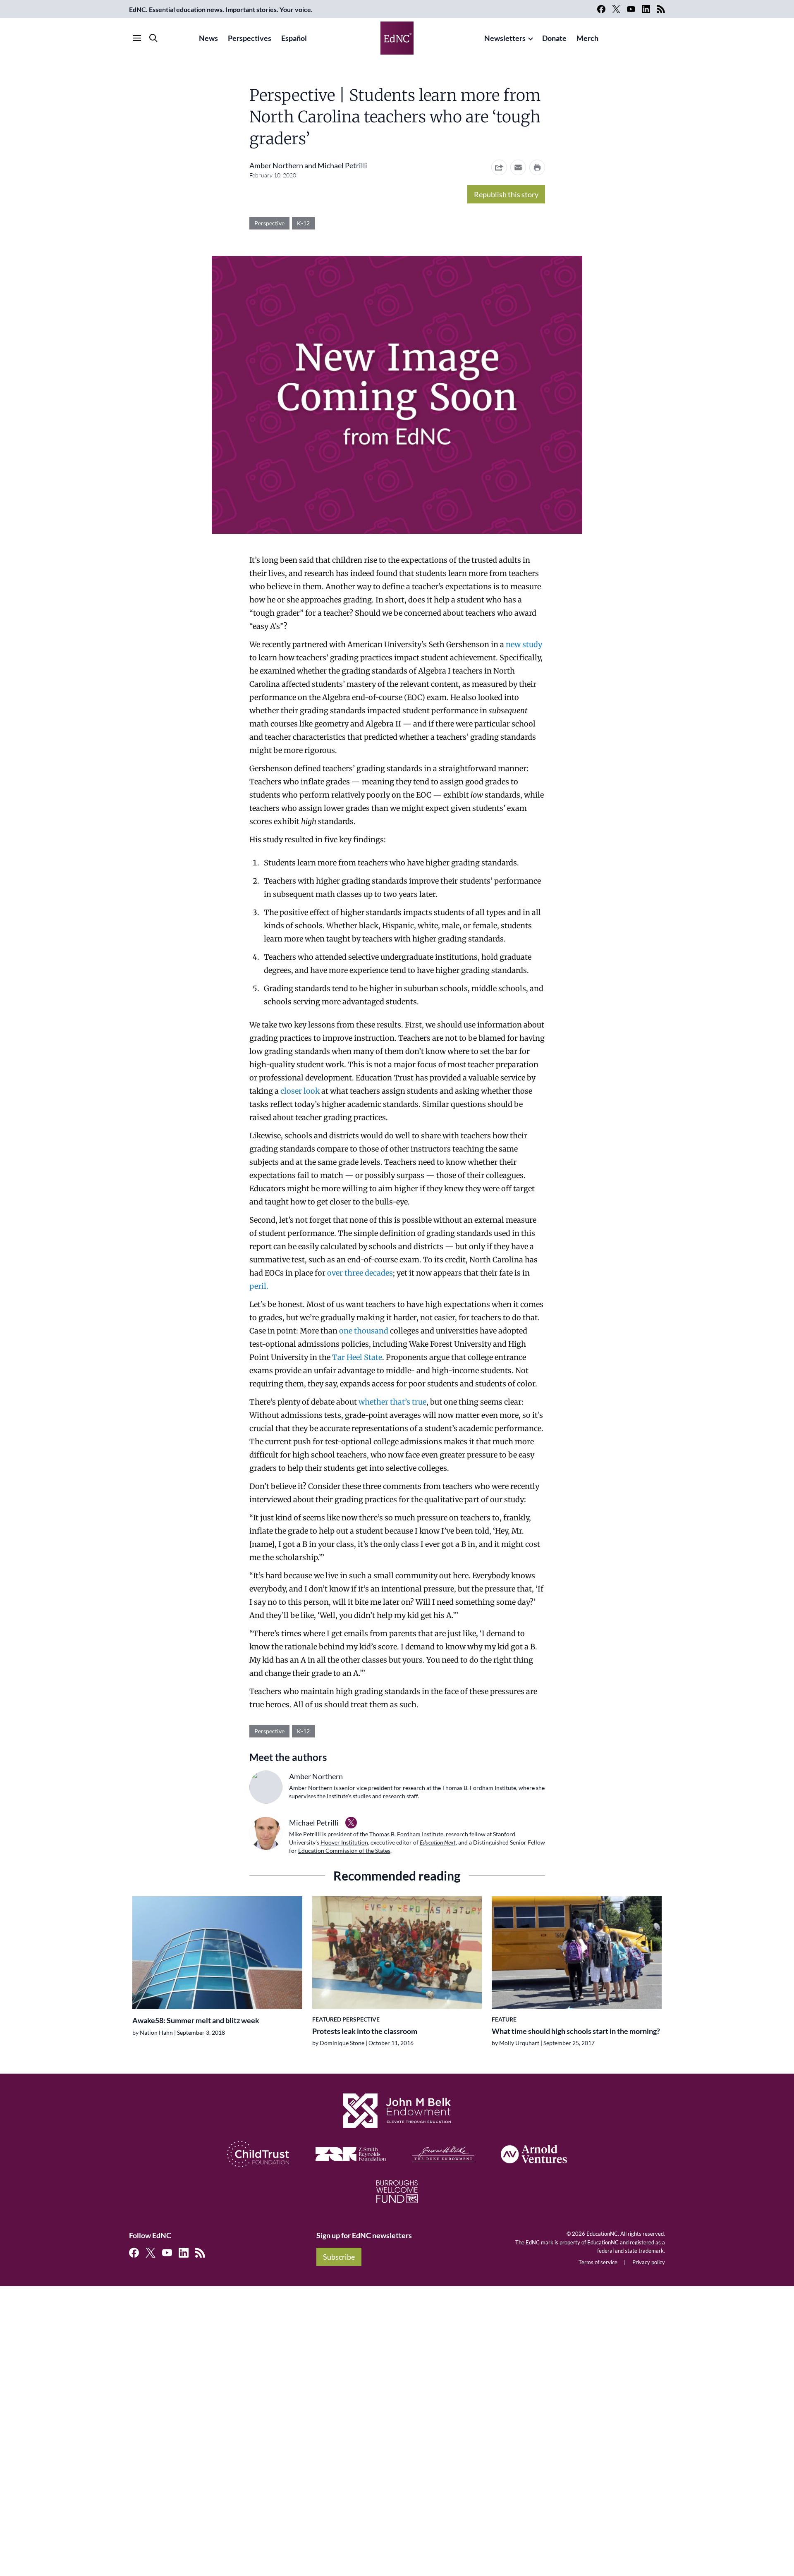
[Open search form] (153, 38)
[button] (518, 167)
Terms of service (598, 2262)
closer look (300, 1091)
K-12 (303, 223)
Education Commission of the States (344, 1851)
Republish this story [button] (506, 194)
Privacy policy (649, 2262)
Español (294, 38)
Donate (554, 38)
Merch (587, 38)
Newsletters (505, 38)
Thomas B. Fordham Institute (406, 1834)
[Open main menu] (137, 38)
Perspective (269, 223)
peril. (259, 1286)
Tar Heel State (357, 1357)
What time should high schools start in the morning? (576, 2031)
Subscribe (339, 2257)
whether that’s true (392, 1402)
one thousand (364, 1331)
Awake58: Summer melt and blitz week (196, 2020)
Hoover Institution (344, 1842)
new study (524, 644)
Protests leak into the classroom (365, 2031)
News (208, 38)
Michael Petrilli (342, 165)
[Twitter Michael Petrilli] (351, 1823)
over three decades (360, 1273)
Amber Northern (276, 165)
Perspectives (250, 38)
